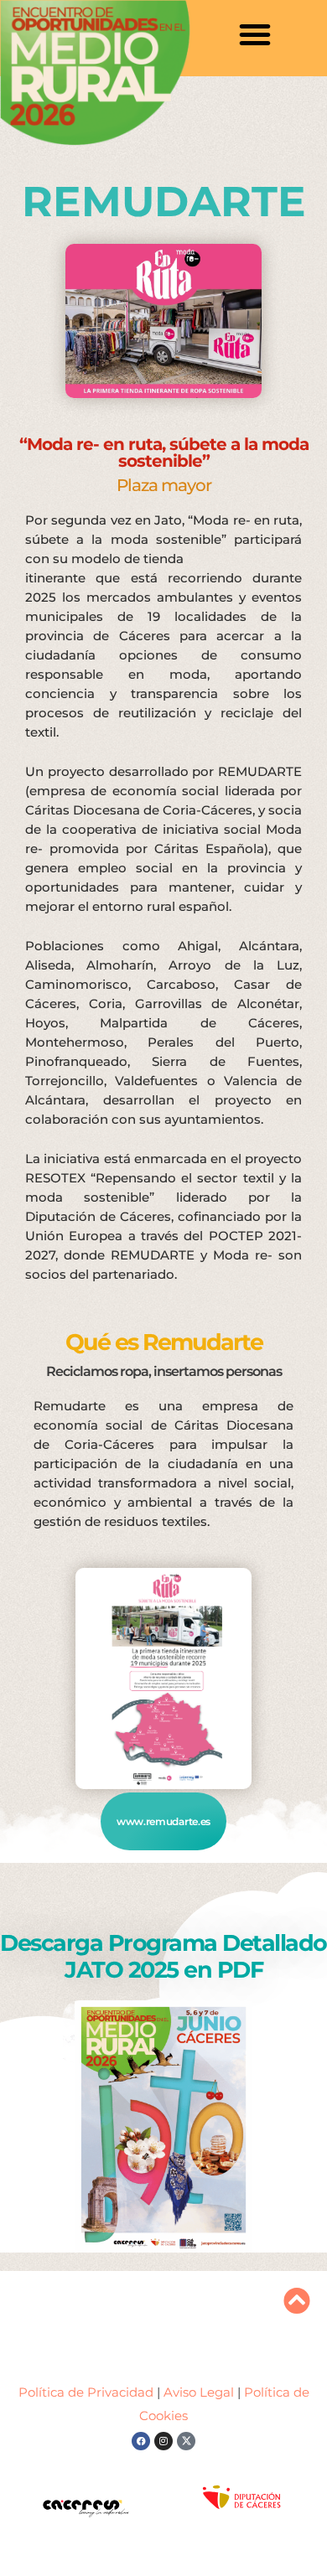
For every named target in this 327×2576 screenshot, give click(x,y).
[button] (255, 34)
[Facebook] (141, 2441)
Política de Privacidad (88, 2392)
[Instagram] (163, 2441)
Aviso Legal (199, 2392)
